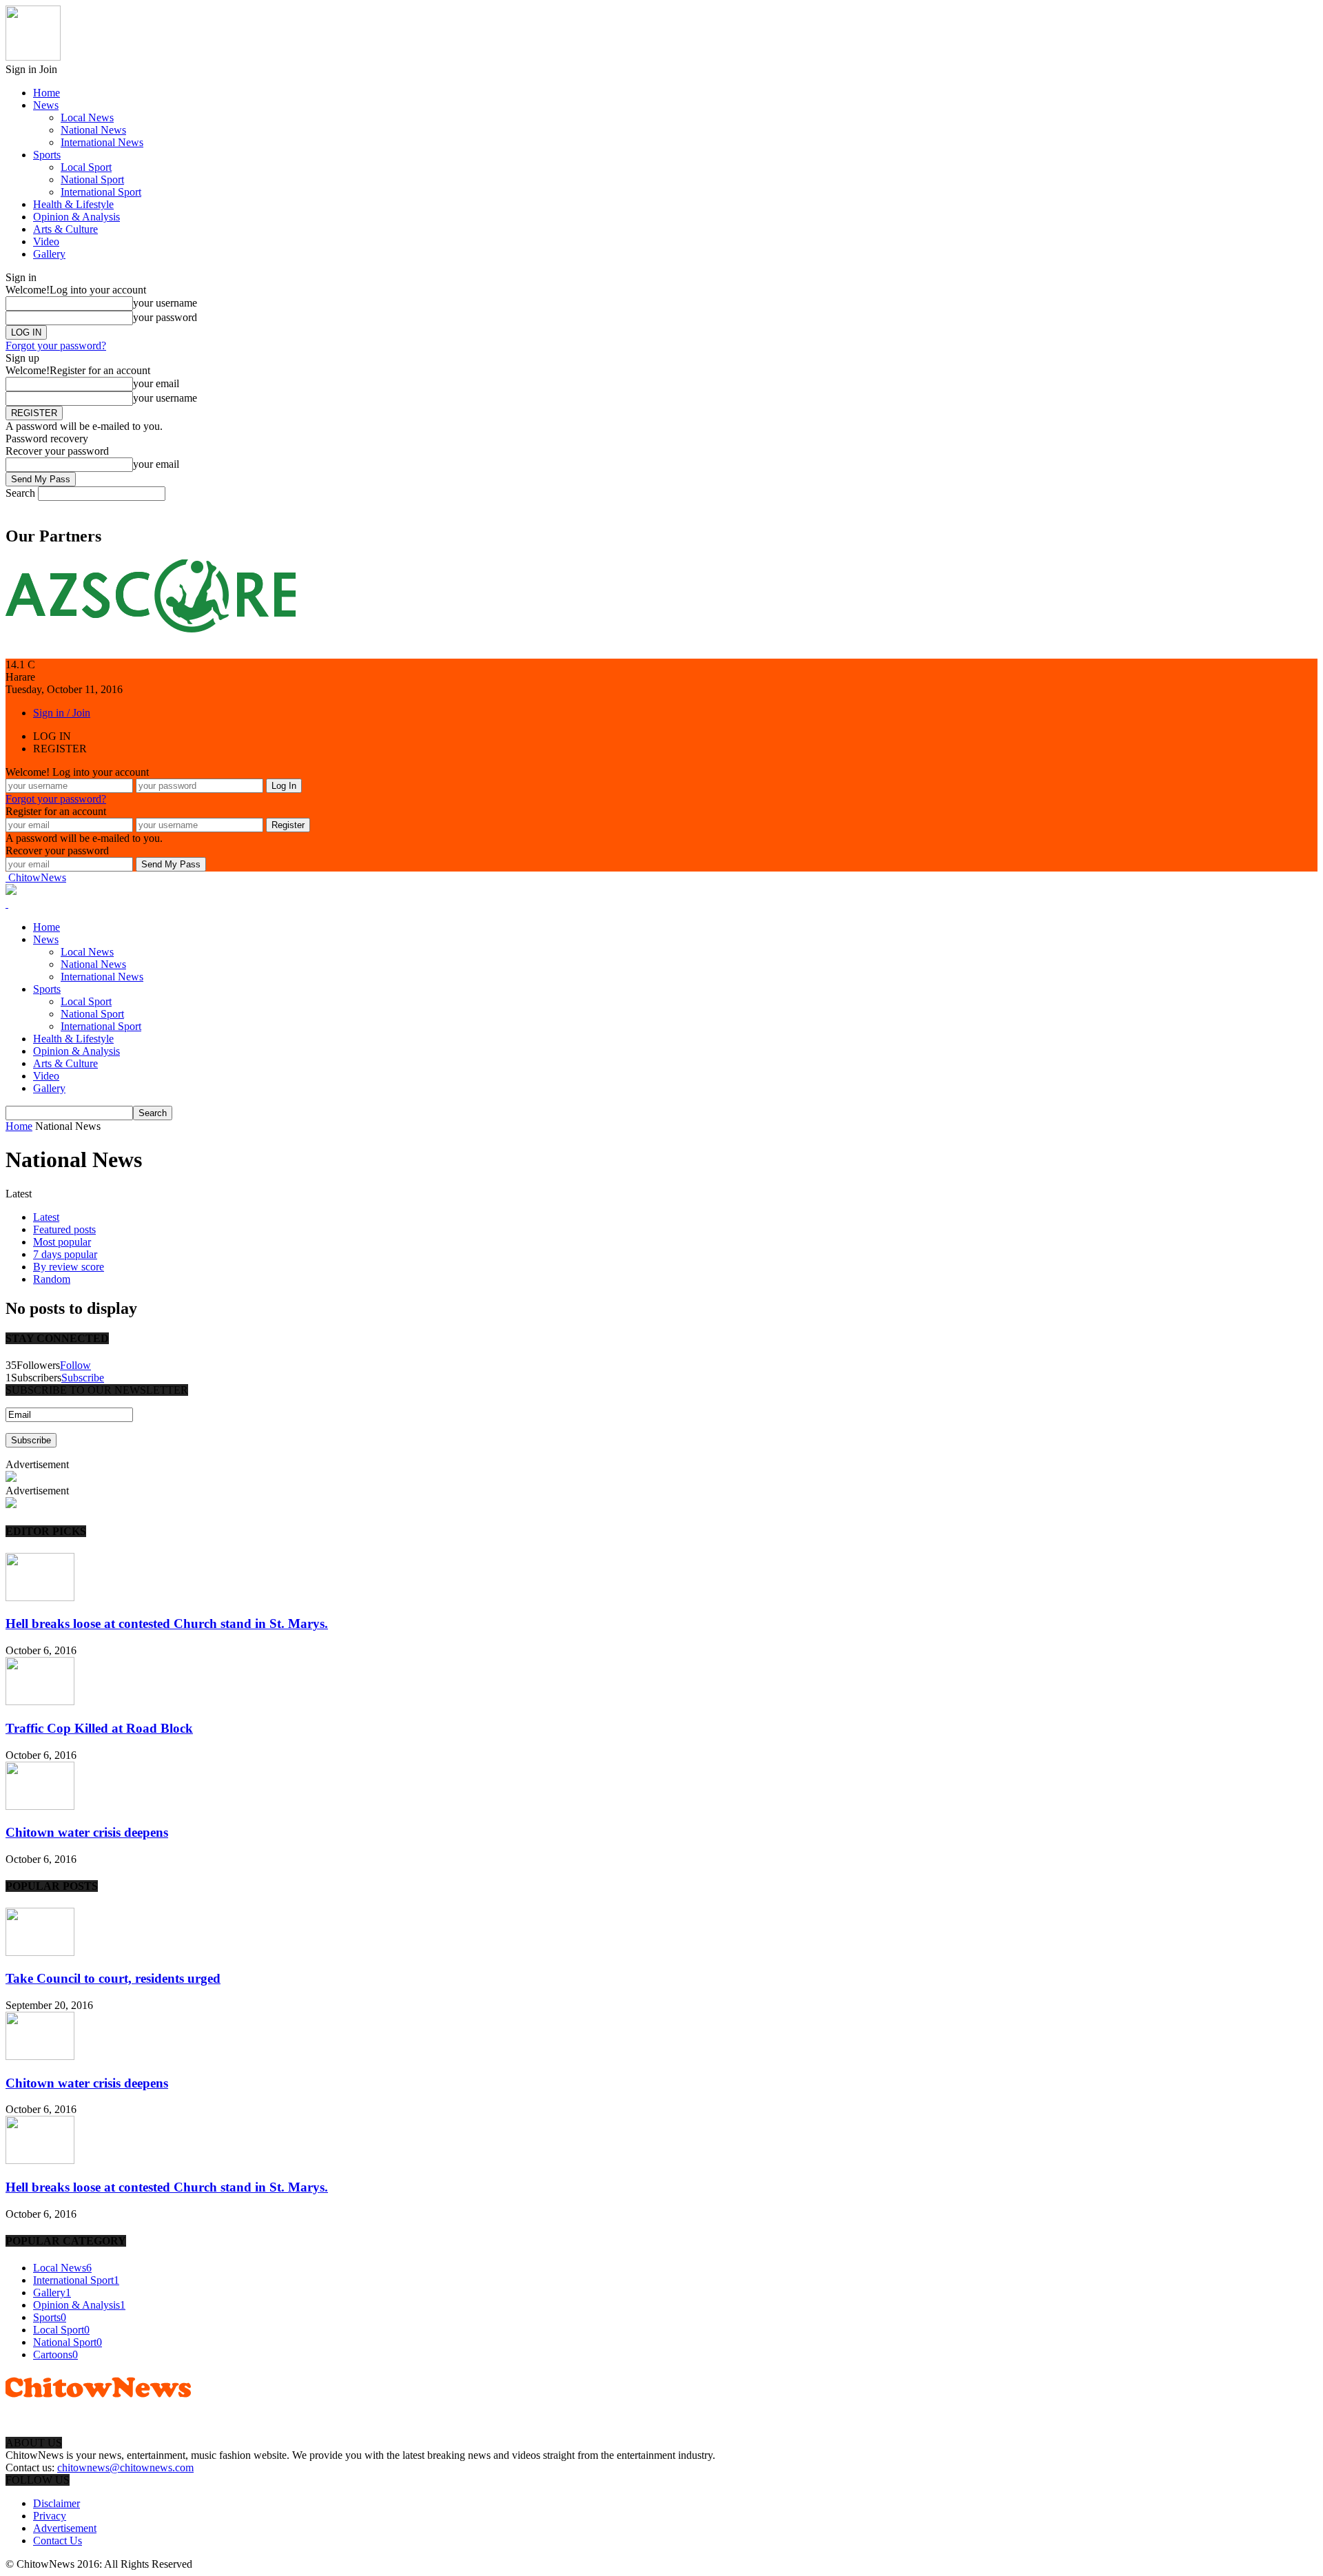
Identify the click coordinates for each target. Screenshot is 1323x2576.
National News (93, 130)
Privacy (50, 2516)
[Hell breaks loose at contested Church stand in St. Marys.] (40, 1597)
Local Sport (86, 167)
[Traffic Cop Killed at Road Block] (40, 1701)
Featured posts (64, 1229)
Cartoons (55, 2355)
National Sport (92, 179)
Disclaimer (57, 2503)
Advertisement (65, 2528)
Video (46, 241)
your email (156, 383)
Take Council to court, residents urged (113, 1978)
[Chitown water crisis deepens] (40, 1806)
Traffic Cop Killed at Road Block (99, 1728)
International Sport (101, 192)
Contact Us (58, 2541)
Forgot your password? (56, 346)
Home (47, 93)
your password (165, 317)
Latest (46, 1217)
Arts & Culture (65, 229)
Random (52, 1279)
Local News (87, 117)
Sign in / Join (62, 713)
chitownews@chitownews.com (125, 2467)
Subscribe (83, 1378)
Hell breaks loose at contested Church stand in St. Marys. (167, 1624)
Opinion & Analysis (76, 217)
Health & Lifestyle (73, 204)
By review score (69, 1267)
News (46, 105)
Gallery (49, 254)
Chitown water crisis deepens (87, 1832)
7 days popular (65, 1254)
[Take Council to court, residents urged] (40, 1952)
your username (165, 303)
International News (102, 142)
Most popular (62, 1242)
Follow (75, 1365)
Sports (47, 155)
